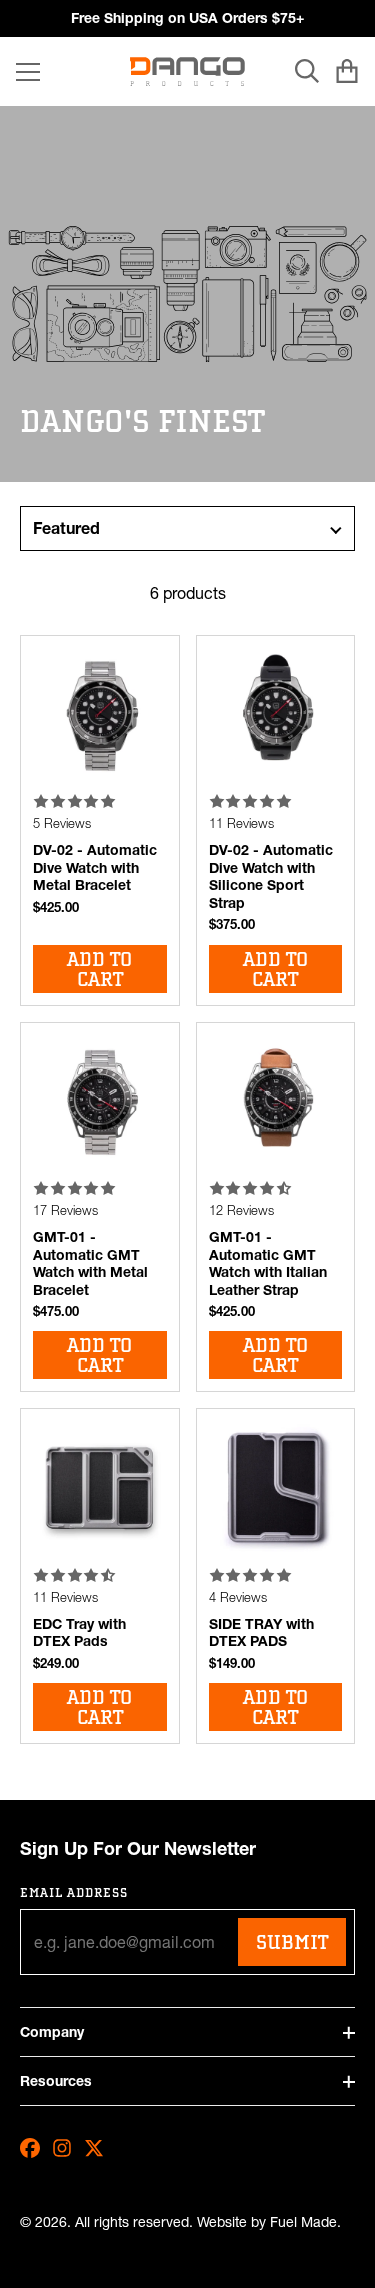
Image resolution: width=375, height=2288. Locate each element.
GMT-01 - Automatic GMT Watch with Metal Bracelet (90, 1263)
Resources (56, 2081)
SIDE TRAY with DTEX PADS (261, 1633)
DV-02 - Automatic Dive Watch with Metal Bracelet (95, 867)
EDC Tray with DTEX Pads (79, 1633)
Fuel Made (303, 2222)
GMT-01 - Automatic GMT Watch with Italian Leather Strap (268, 1263)
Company (52, 2032)
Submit (292, 1942)
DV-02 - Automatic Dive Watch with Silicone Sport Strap (271, 876)
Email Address (74, 1892)
